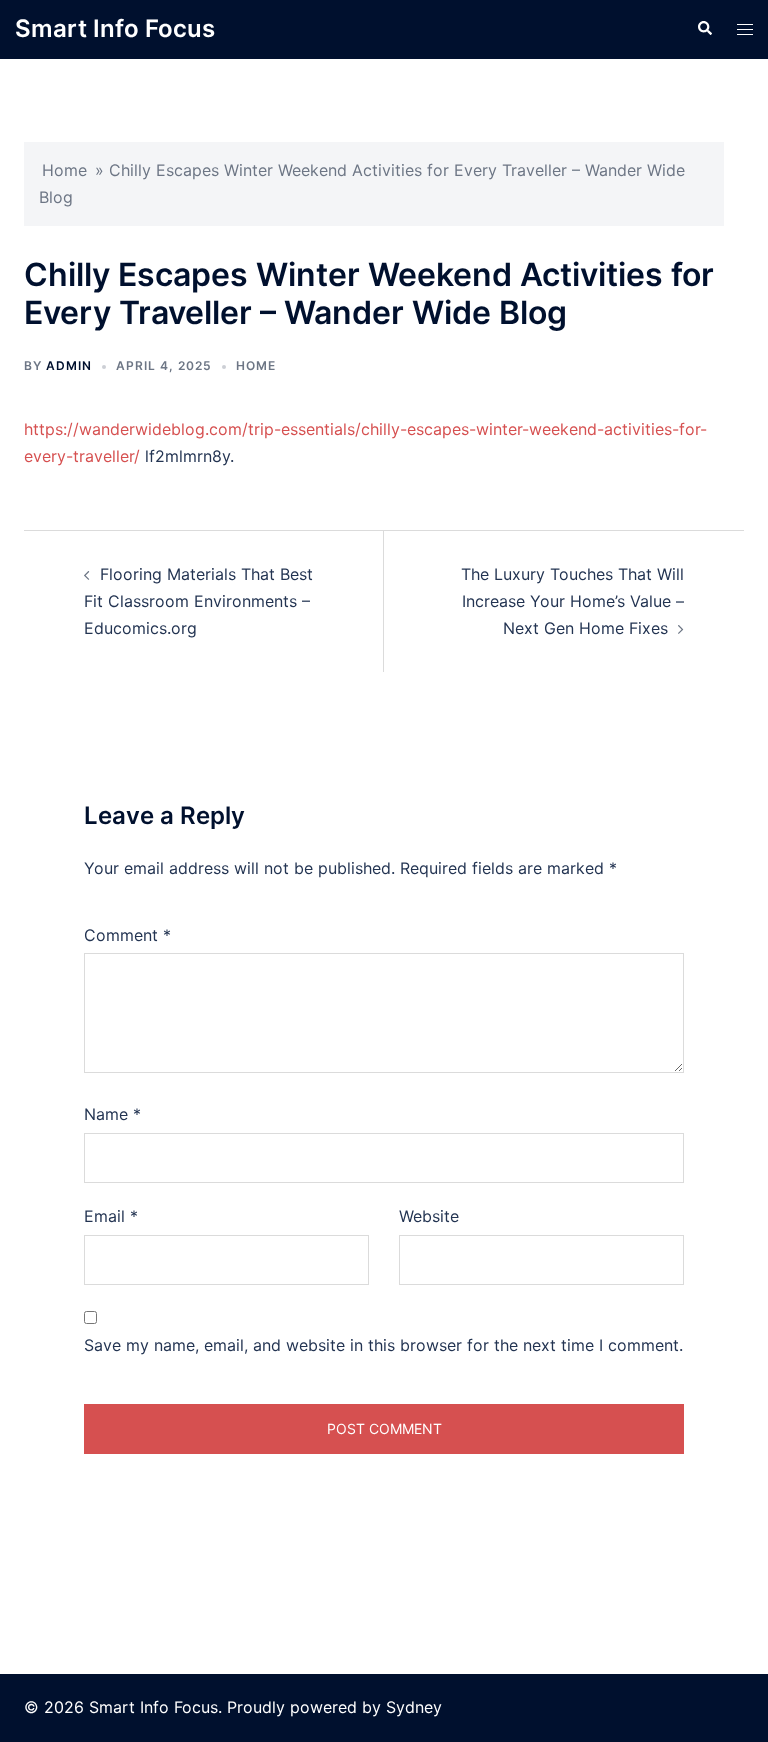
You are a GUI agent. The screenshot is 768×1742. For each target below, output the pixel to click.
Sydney (414, 1707)
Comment (127, 935)
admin (69, 365)
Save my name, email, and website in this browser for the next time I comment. (383, 1345)
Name (112, 1114)
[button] (704, 29)
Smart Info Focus (115, 28)
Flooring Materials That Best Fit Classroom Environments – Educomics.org (198, 601)
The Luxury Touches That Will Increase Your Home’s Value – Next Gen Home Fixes (572, 601)
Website (429, 1216)
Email (111, 1216)
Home (64, 170)
